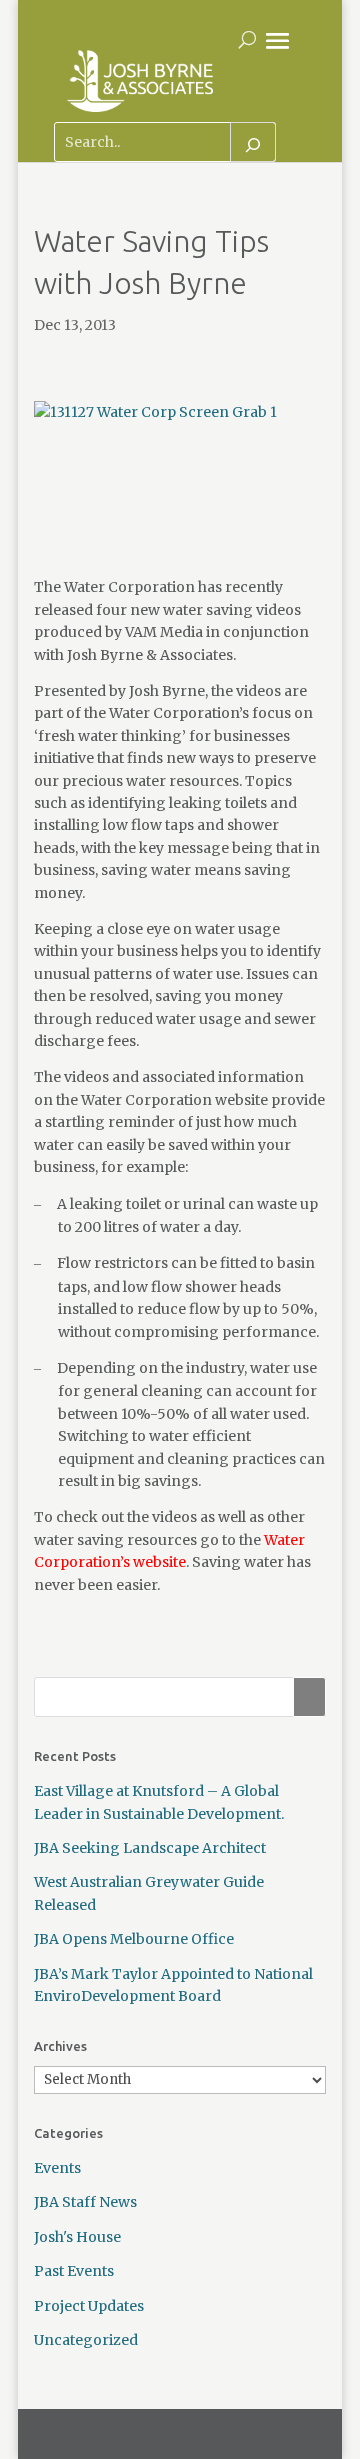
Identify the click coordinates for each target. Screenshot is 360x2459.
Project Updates (89, 2306)
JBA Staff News (85, 2202)
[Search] (253, 142)
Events (57, 2168)
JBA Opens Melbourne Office (134, 1939)
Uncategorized (86, 2340)
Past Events (74, 2271)
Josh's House (77, 2237)
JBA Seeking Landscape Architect (150, 1848)
